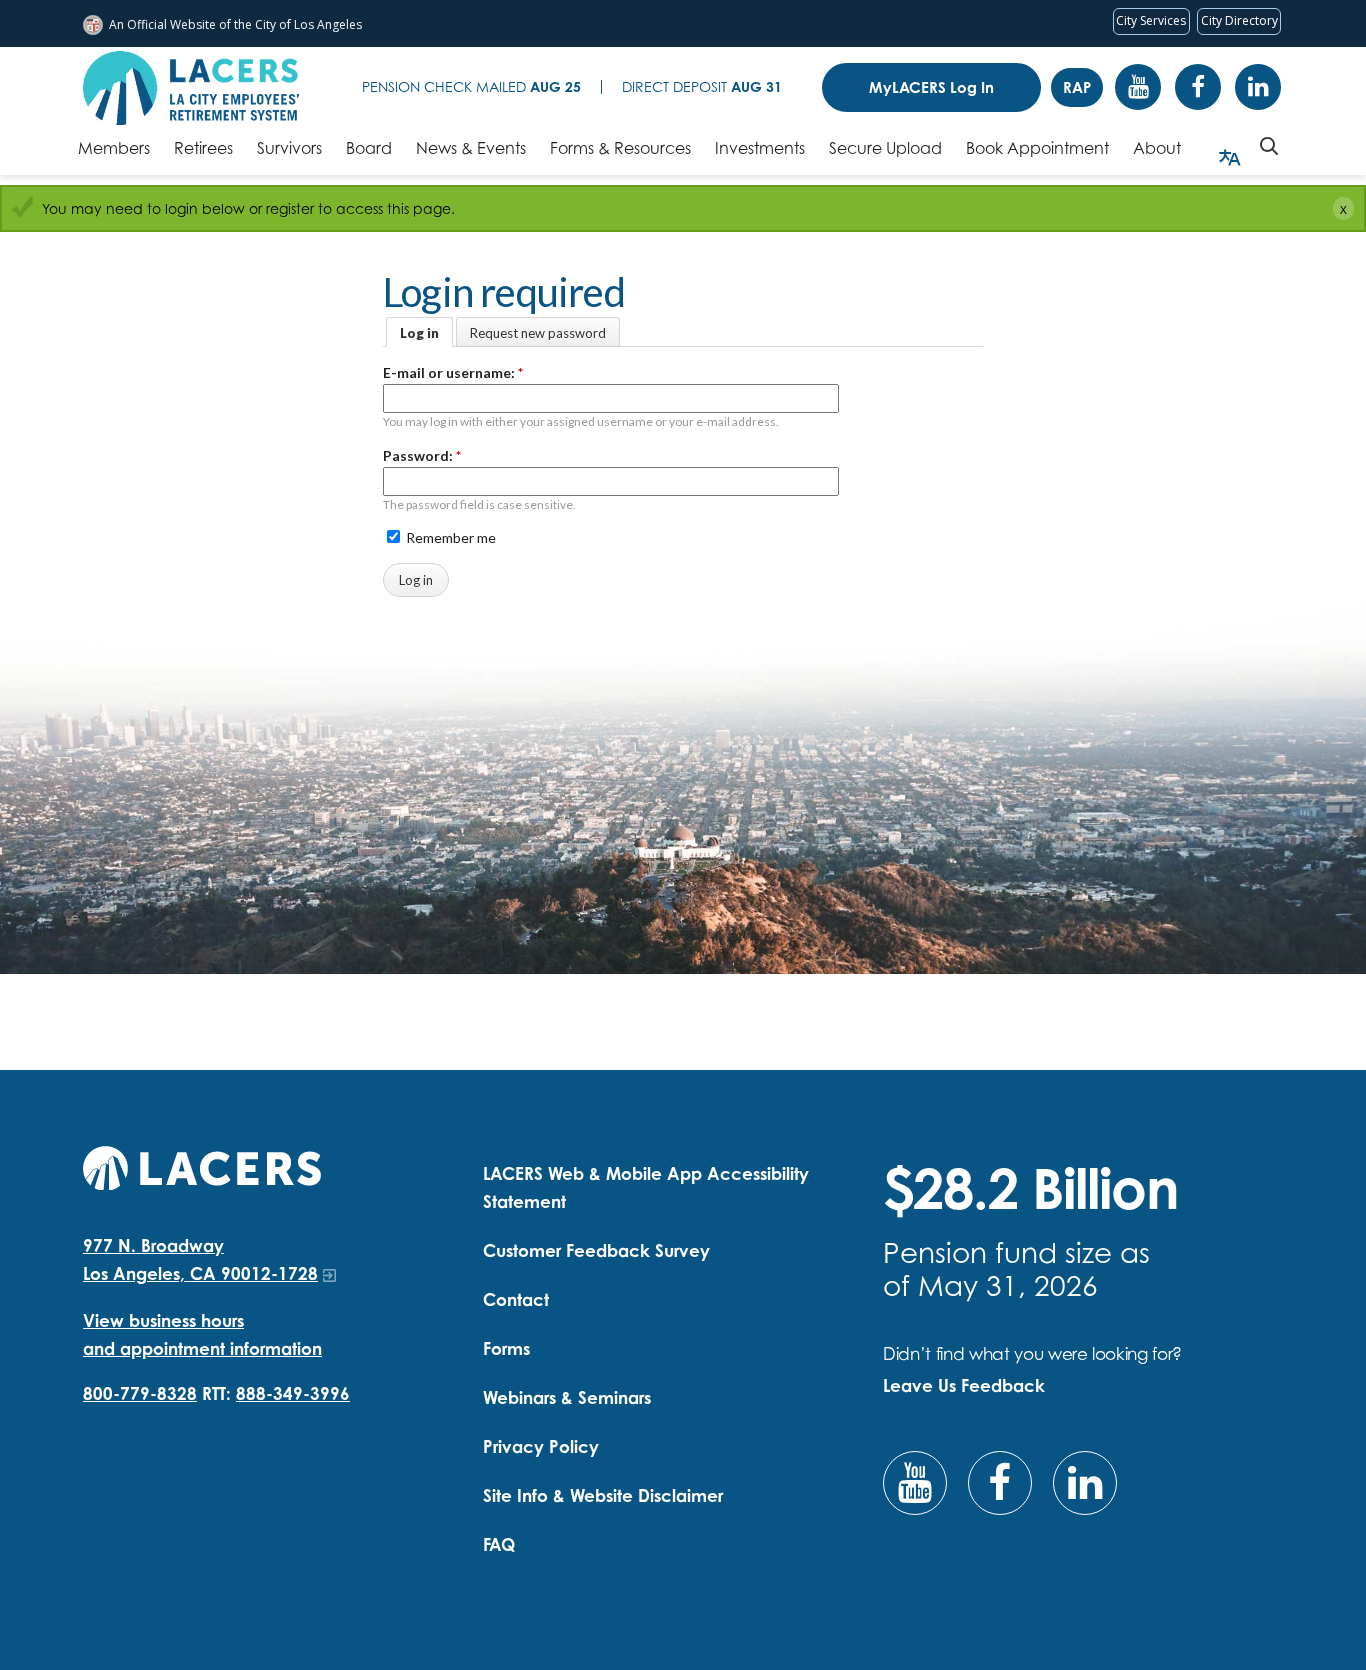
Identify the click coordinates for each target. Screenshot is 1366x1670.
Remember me (449, 537)
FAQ (499, 1544)
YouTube (1138, 87)
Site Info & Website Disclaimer (603, 1495)
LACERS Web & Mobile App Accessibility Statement (646, 1187)
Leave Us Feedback (964, 1385)
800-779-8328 (140, 1393)
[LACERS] (202, 1165)
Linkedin (1258, 87)
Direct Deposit (702, 86)
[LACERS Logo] (191, 88)
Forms (506, 1348)
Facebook (1198, 87)
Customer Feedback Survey (596, 1250)
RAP (1077, 87)
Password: (422, 455)
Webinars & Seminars (567, 1397)
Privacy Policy (541, 1446)
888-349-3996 (293, 1393)
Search (1269, 146)
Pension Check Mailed (471, 86)
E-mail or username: (453, 372)
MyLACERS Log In (931, 87)
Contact (516, 1299)
